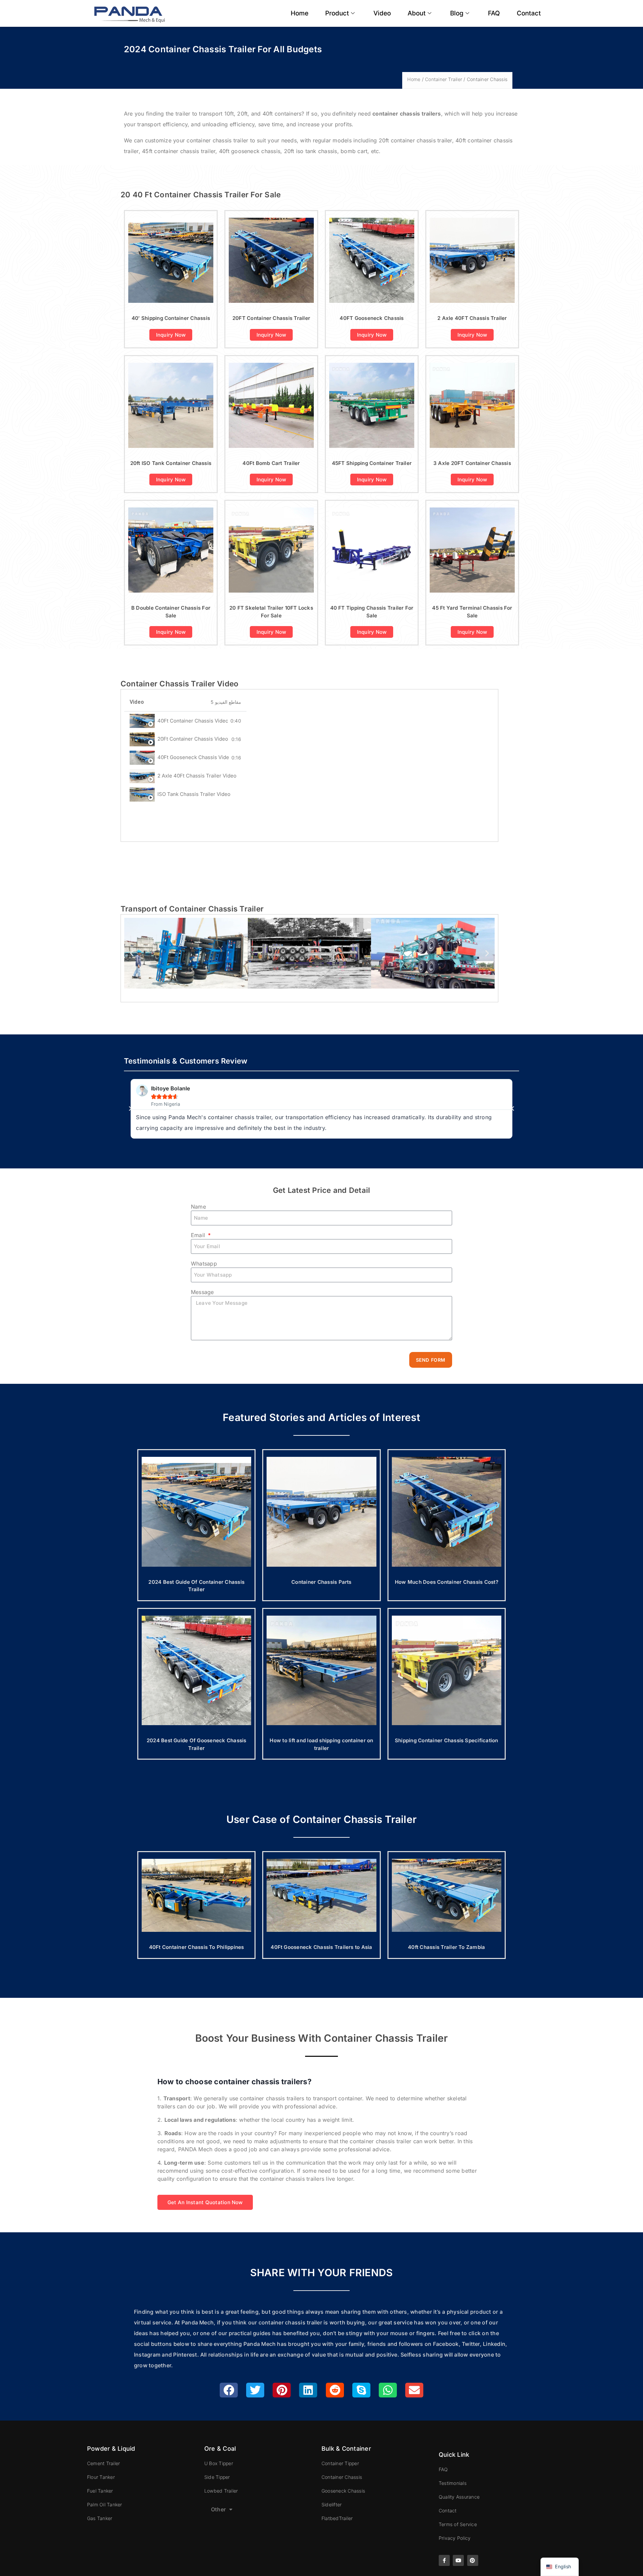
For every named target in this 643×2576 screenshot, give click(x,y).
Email (199, 1235)
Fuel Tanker (100, 2491)
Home (300, 13)
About (417, 13)
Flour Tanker (101, 2477)
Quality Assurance (459, 2497)
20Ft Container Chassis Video (193, 739)
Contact (529, 13)
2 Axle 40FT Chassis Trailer (472, 318)
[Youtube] (458, 2560)
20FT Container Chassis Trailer (271, 318)
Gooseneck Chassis (343, 2491)
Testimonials (453, 2483)
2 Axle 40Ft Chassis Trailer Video (197, 776)
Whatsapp (204, 1264)
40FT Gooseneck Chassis (372, 318)
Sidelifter (332, 2504)
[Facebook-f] (444, 2560)
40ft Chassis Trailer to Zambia (446, 1947)
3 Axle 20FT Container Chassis (472, 463)
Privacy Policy (455, 2538)
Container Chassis (342, 2477)
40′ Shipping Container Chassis (171, 318)
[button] (132, 953)
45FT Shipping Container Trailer (372, 463)
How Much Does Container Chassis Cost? (447, 1582)
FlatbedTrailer (337, 2518)
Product (337, 13)
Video (382, 13)
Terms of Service (458, 2524)
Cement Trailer (103, 2463)
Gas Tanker (100, 2518)
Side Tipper (217, 2477)
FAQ (494, 13)
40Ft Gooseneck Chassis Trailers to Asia (321, 1947)
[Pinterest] (473, 2560)
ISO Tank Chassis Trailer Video (194, 794)
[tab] (185, 721)
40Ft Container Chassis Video (193, 721)
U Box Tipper (219, 2463)
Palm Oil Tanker (105, 2504)
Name (198, 1207)
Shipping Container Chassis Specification (447, 1740)
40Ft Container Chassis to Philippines (197, 1947)
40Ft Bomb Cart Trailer (271, 463)
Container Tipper (340, 2463)
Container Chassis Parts (321, 1582)
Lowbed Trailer (221, 2491)
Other (218, 2509)
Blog (457, 13)
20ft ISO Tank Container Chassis (171, 463)
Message (202, 1292)
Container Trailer (444, 79)
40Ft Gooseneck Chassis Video (193, 757)
